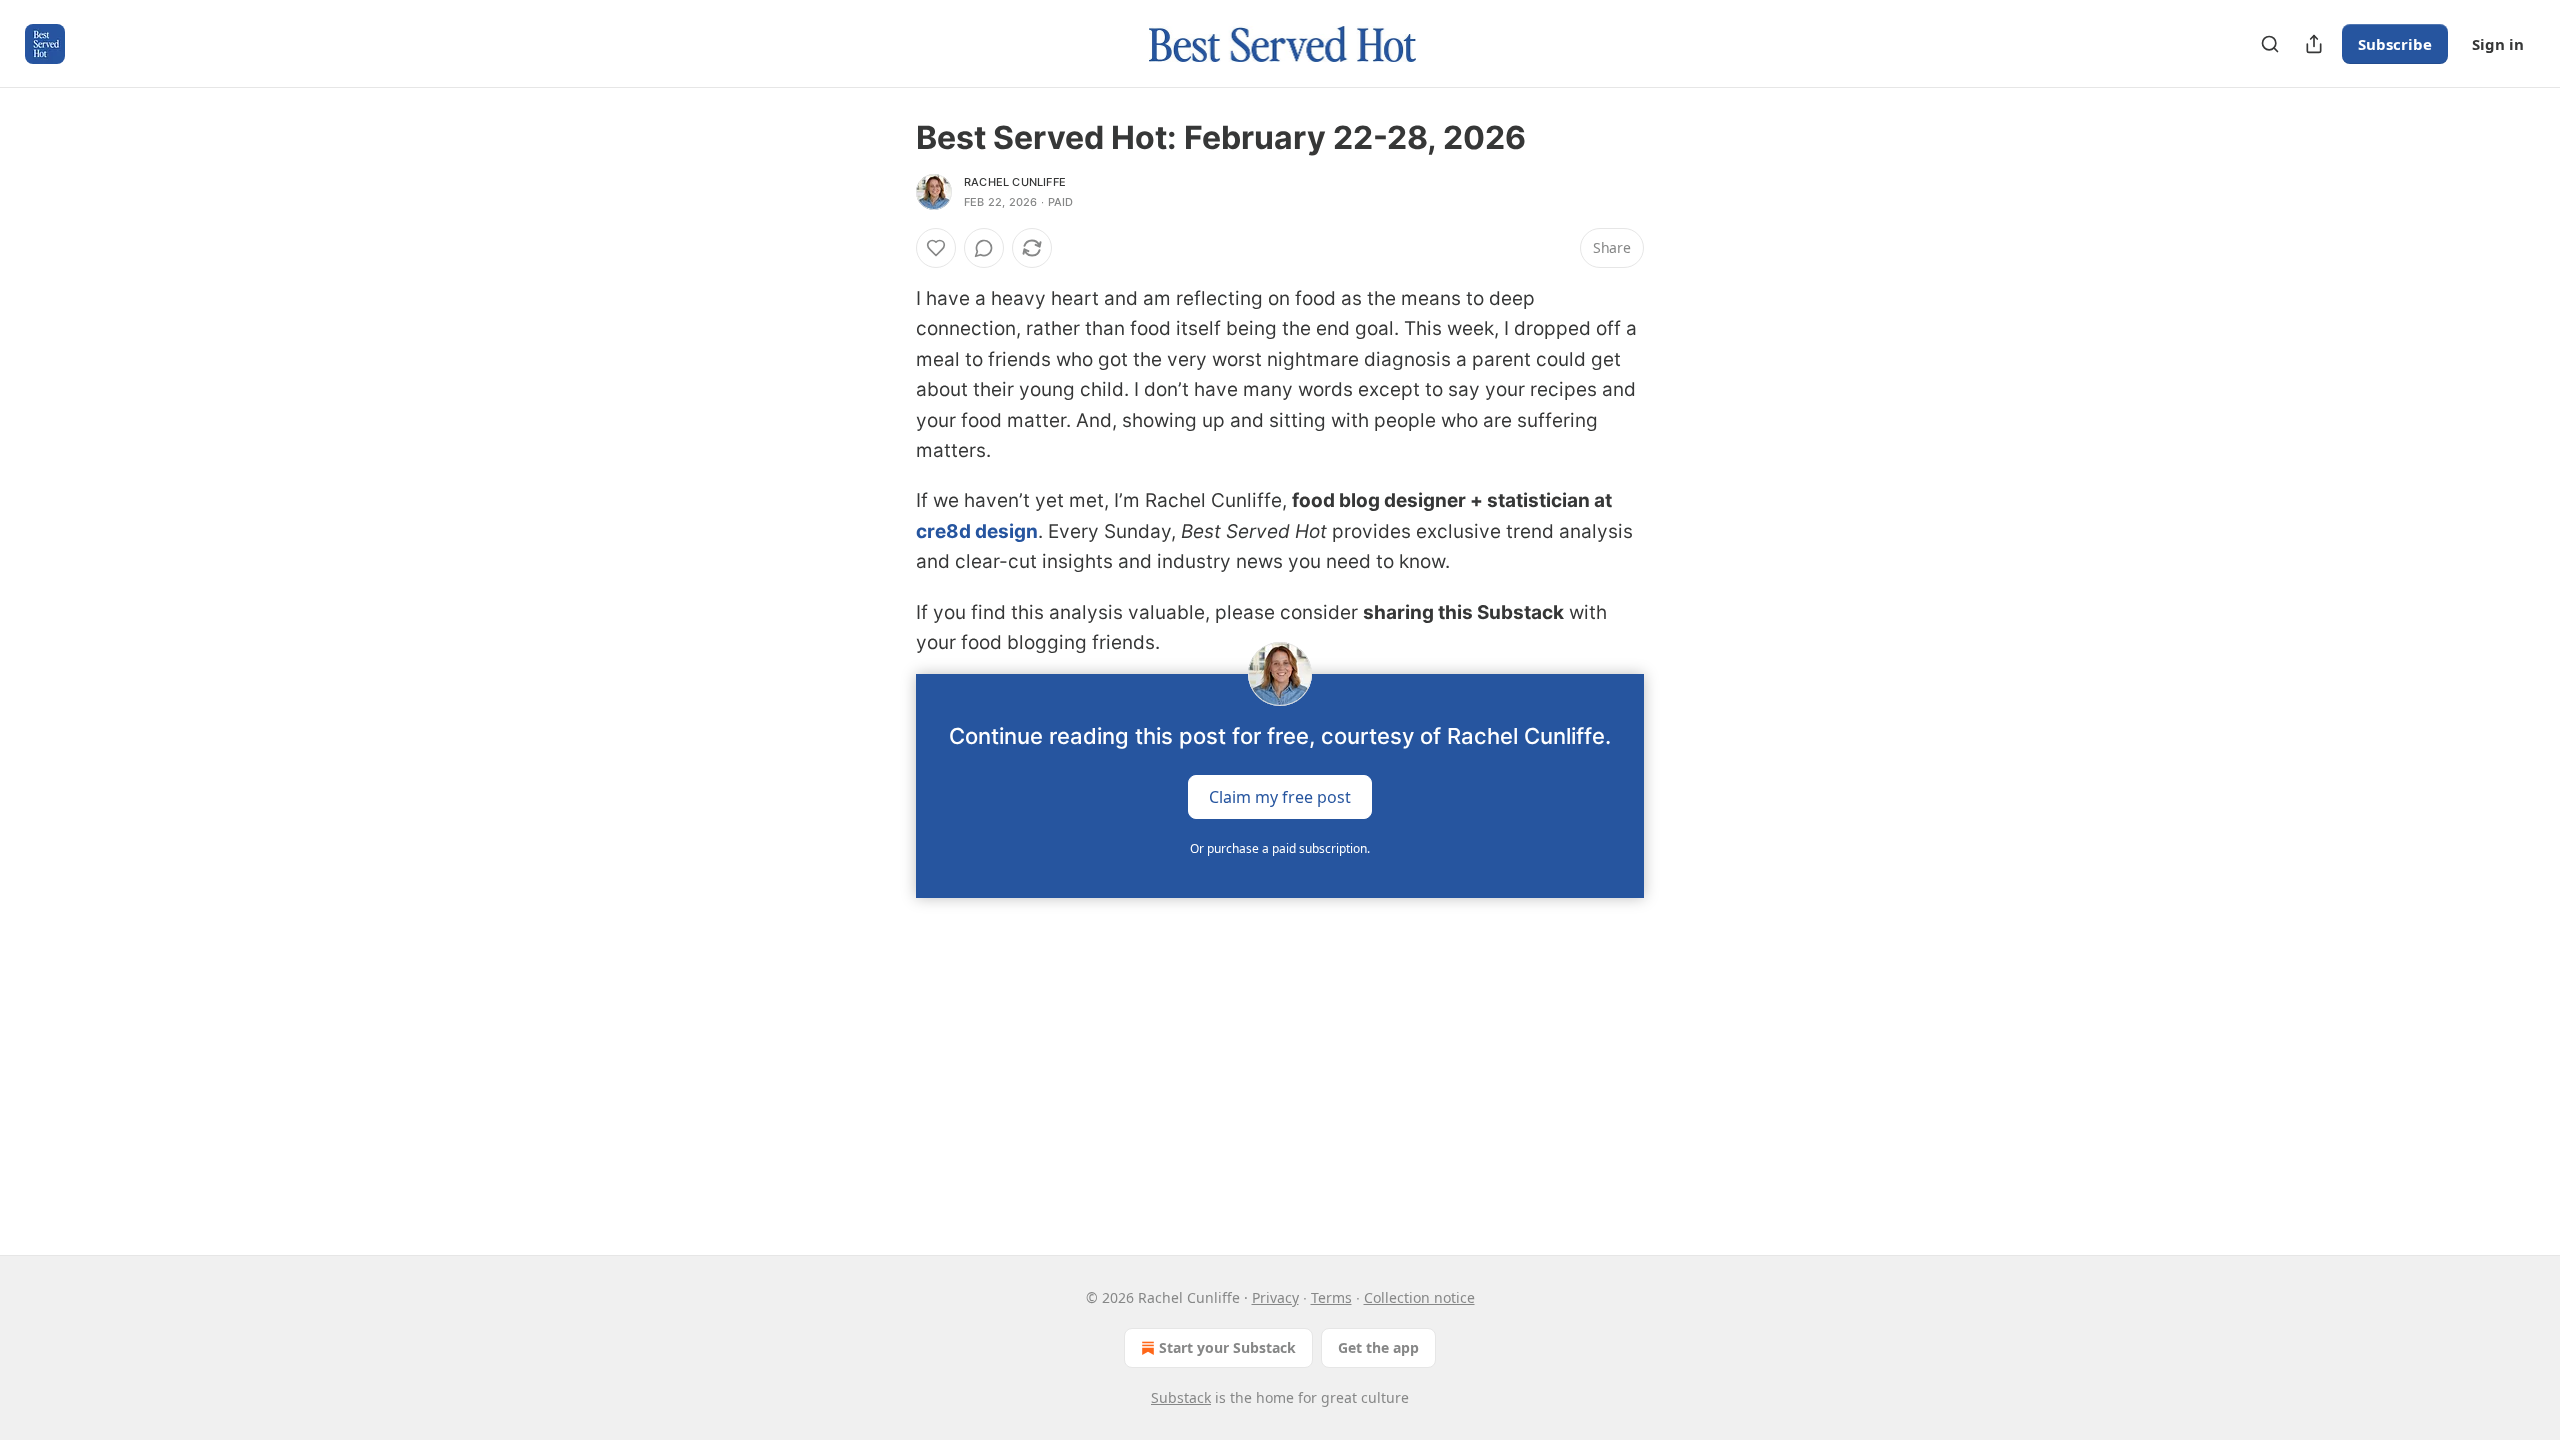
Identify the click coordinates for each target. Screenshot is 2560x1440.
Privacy (1275, 1297)
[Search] (2270, 44)
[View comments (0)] (984, 248)
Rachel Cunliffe (1015, 182)
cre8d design (977, 531)
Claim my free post (1280, 797)
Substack (1181, 1397)
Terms (1331, 1297)
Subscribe (2395, 44)
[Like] (936, 248)
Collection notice (1419, 1297)
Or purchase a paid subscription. (1280, 848)
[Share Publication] (2314, 44)
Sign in (2498, 44)
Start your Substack (1227, 1347)
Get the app (1378, 1347)
